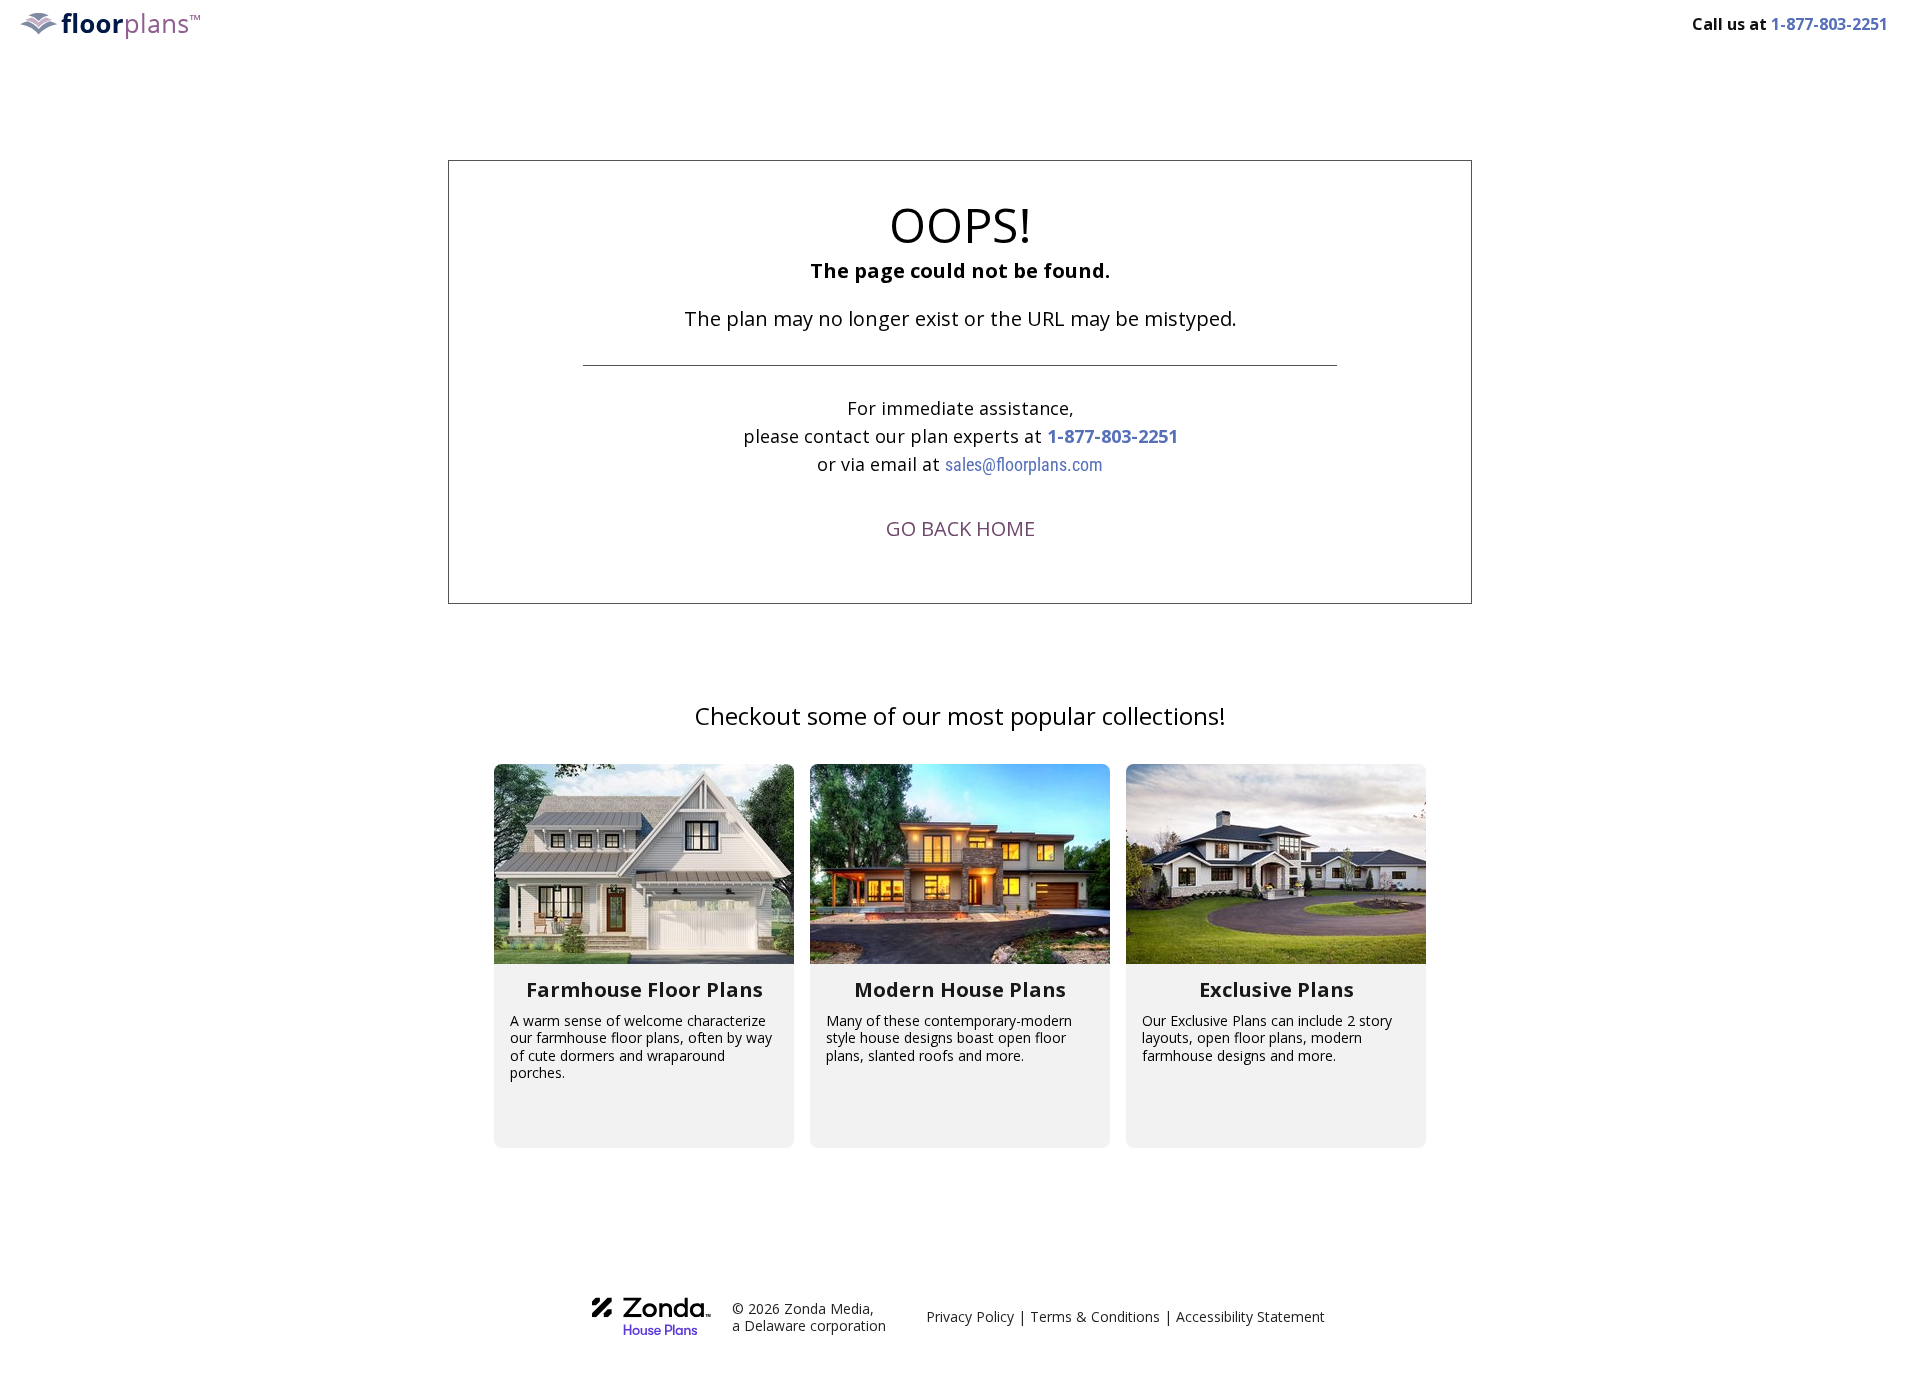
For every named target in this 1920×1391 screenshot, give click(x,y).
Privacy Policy (970, 1316)
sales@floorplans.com (1024, 464)
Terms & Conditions (1095, 1316)
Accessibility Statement (1250, 1316)
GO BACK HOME (960, 528)
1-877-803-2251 (1112, 436)
